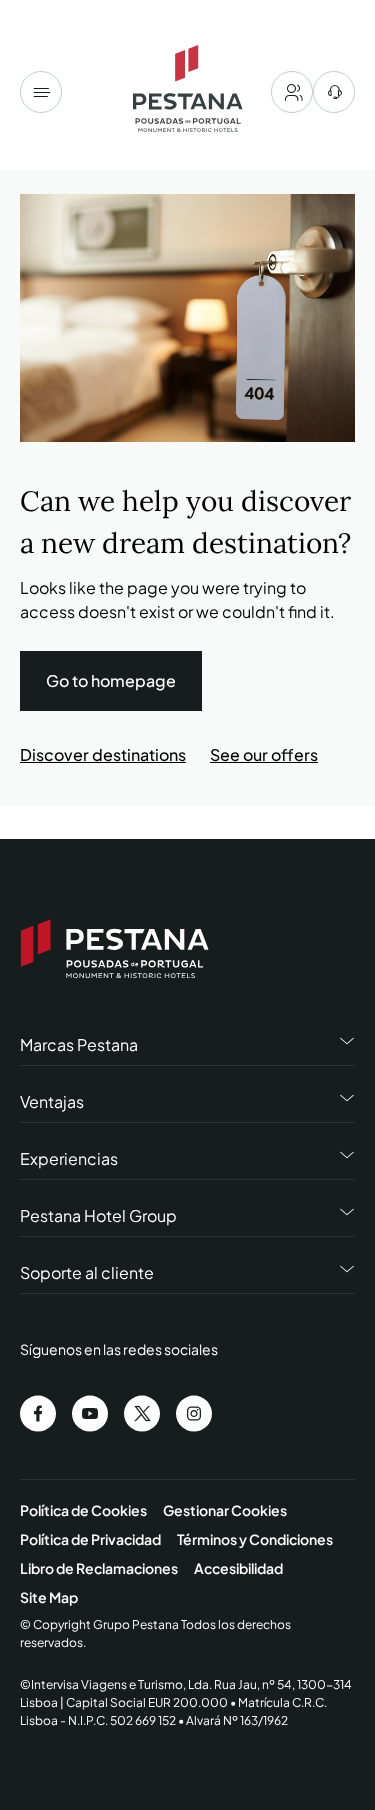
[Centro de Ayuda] (334, 92)
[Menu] (41, 92)
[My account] (292, 92)
